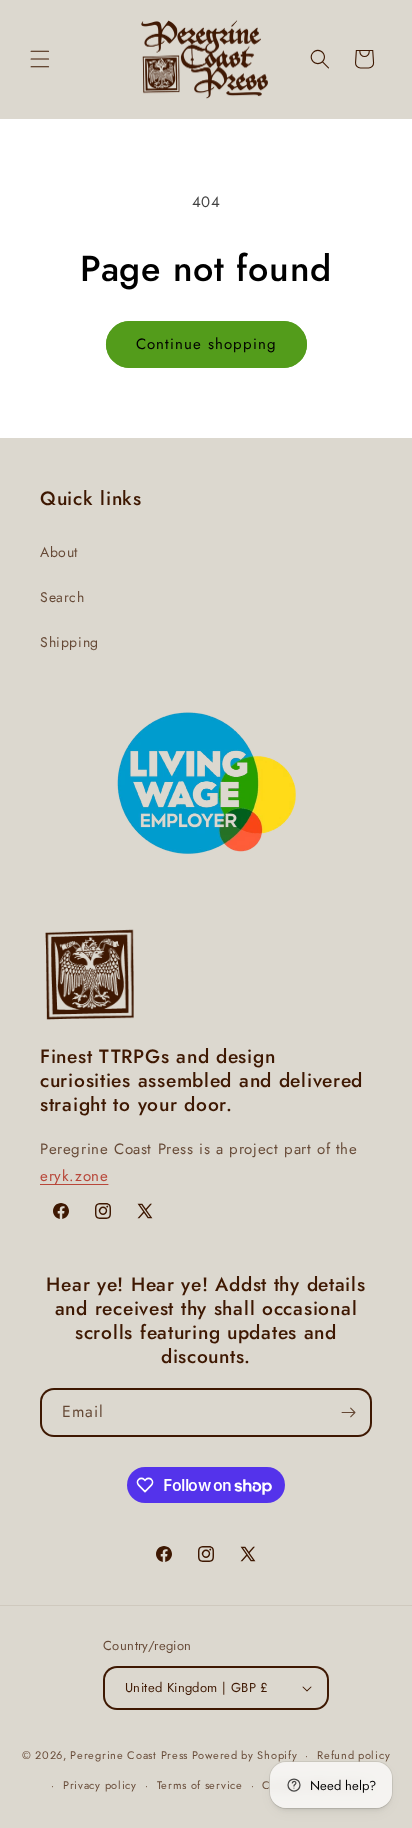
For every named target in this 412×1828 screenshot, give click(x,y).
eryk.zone (74, 1176)
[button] (40, 59)
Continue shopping (206, 344)
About (59, 552)
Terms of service (200, 1785)
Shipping (69, 642)
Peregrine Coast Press (129, 1755)
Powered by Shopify (245, 1755)
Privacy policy (100, 1785)
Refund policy (353, 1755)
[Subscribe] (348, 1412)
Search (62, 597)
